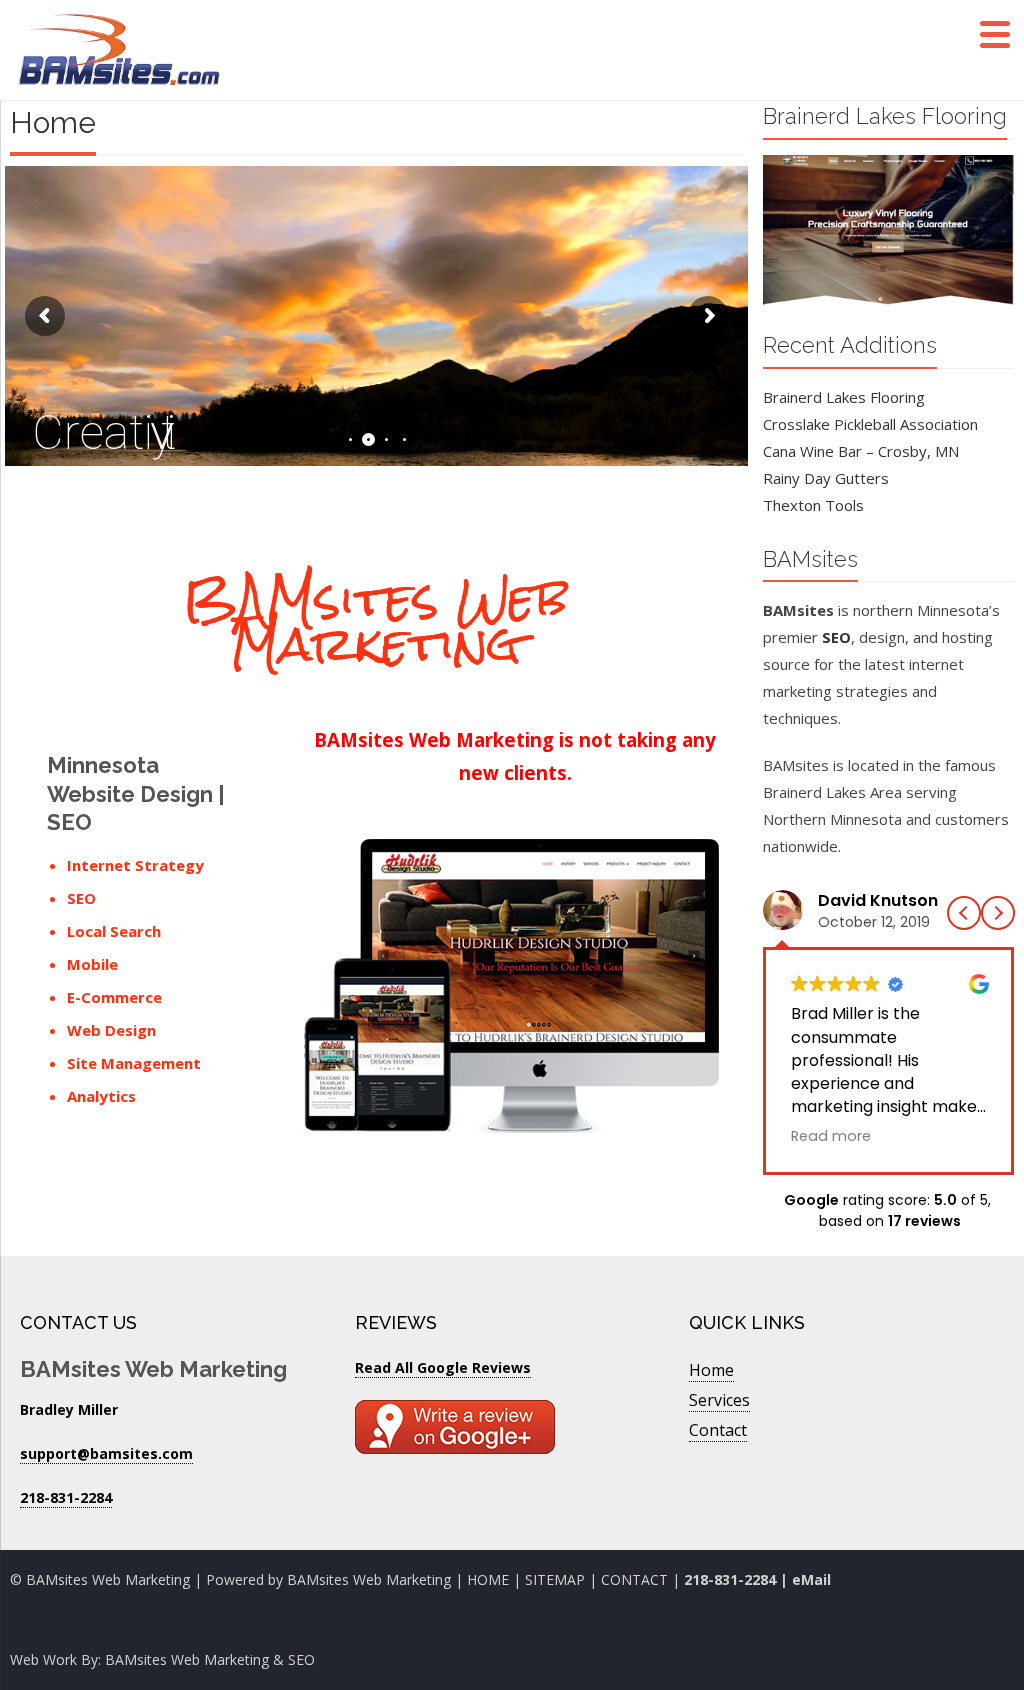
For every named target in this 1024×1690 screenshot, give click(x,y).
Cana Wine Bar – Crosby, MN (861, 451)
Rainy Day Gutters (826, 478)
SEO (836, 637)
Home (711, 1370)
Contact (718, 1430)
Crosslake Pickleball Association (870, 424)
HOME (488, 1579)
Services (719, 1400)
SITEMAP (555, 1579)
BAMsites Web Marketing (369, 1579)
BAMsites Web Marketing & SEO (210, 1659)
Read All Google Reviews (443, 1367)
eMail (811, 1579)
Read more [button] (831, 1136)
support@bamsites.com (106, 1453)
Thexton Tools (813, 505)
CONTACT (636, 1579)
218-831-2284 (730, 1579)
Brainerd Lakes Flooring (844, 397)
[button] (998, 913)
